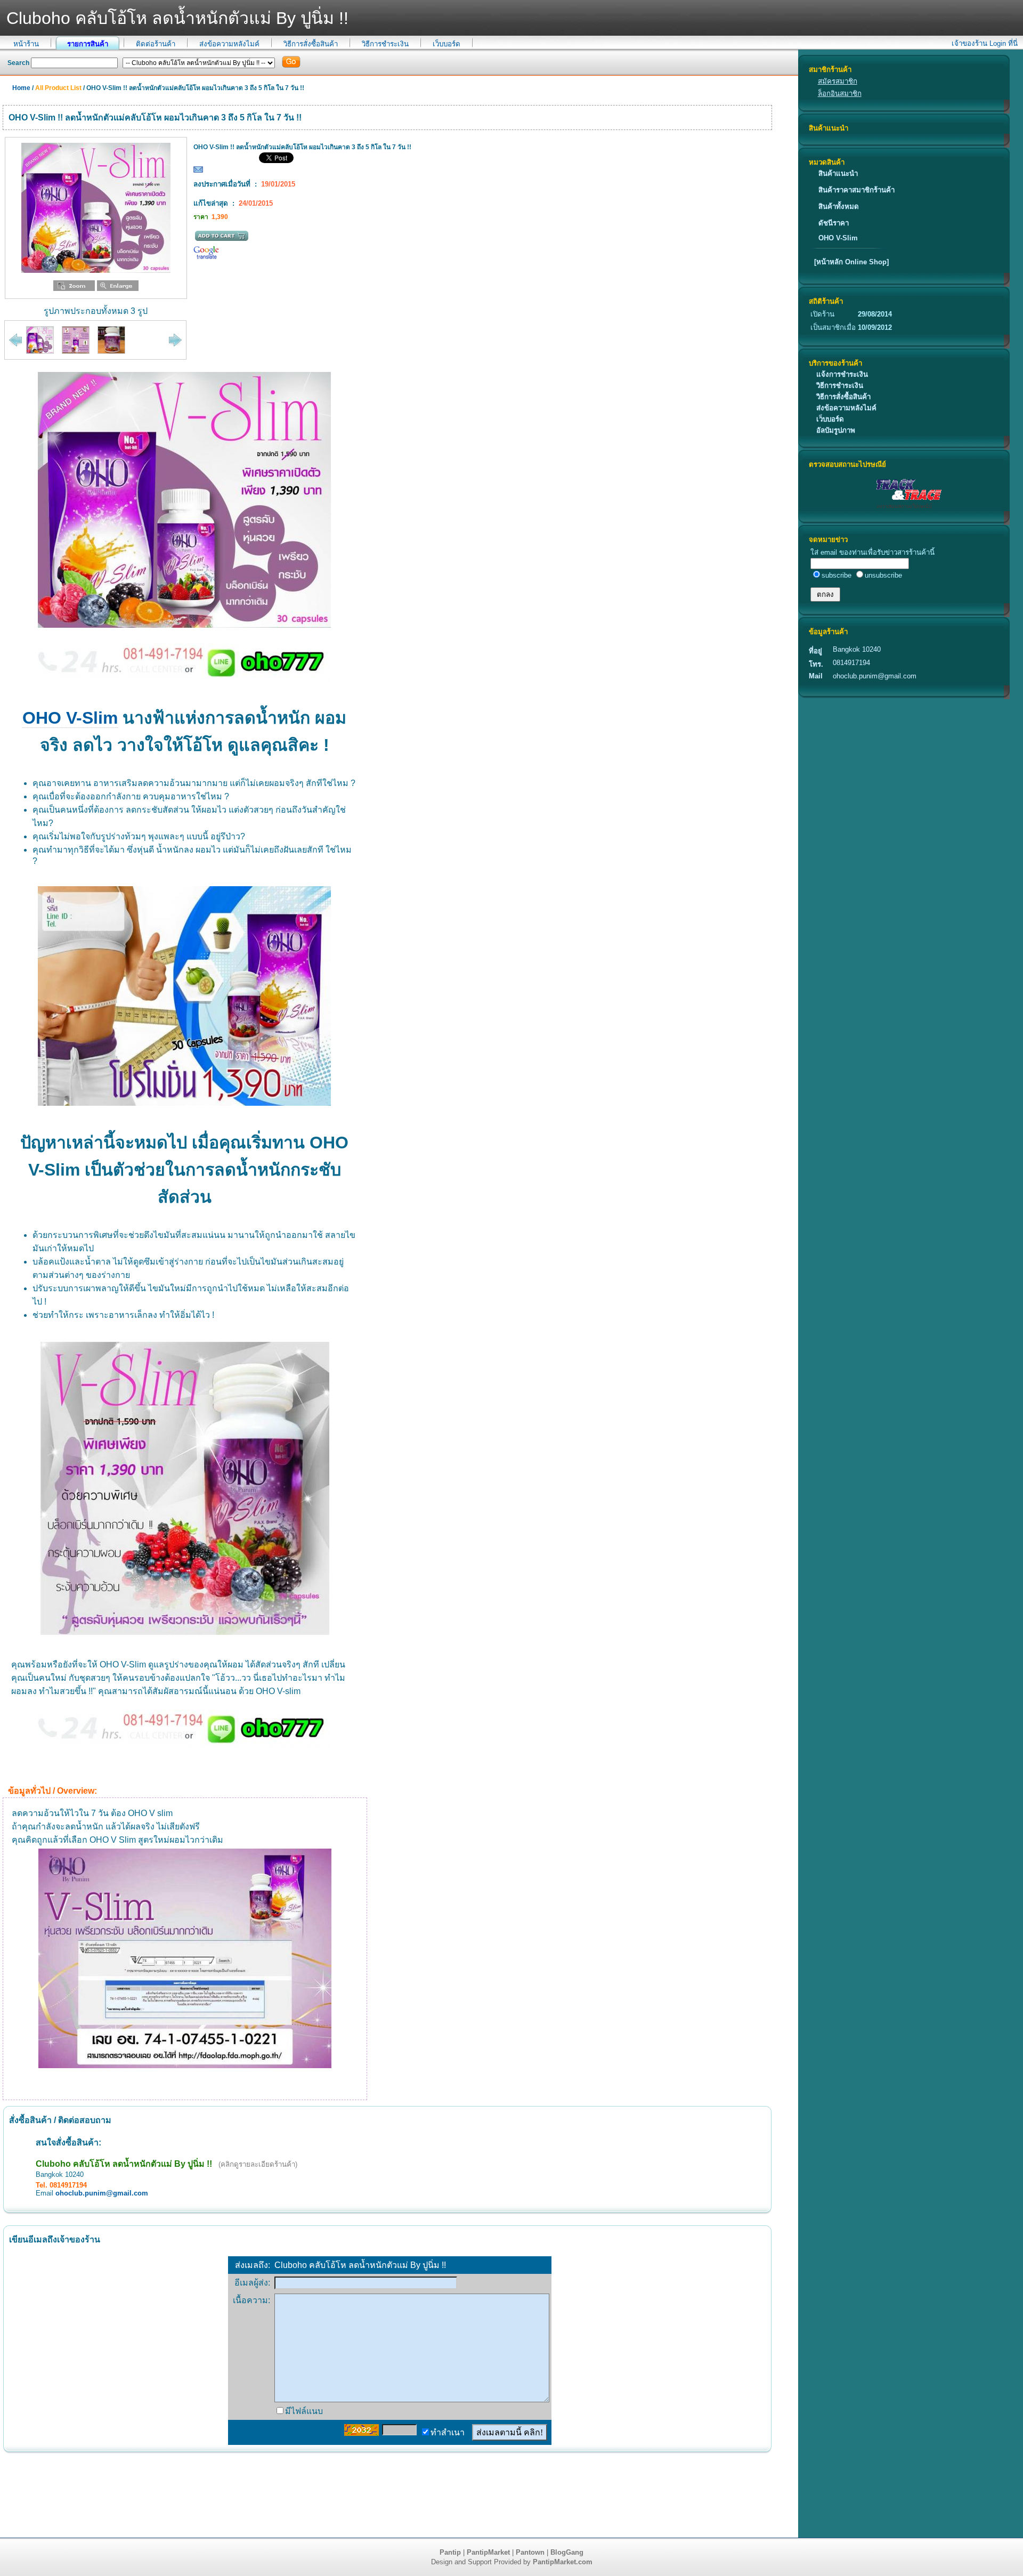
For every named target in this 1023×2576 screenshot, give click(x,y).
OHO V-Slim (838, 238)
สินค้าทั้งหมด (839, 206)
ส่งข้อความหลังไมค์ (229, 44)
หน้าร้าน (26, 44)
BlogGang (567, 2552)
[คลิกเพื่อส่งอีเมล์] (198, 172)
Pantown (530, 2552)
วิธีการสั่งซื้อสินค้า (311, 44)
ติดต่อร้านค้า (156, 44)
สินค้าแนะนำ (838, 173)
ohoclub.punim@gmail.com (102, 2193)
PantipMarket (488, 2552)
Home (21, 88)
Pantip (450, 2552)
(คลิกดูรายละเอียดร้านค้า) (258, 2164)
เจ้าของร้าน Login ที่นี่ (985, 43)
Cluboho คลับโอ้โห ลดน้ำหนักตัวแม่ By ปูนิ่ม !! (124, 2164)
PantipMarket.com (563, 2562)
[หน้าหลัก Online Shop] (851, 262)
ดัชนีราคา (834, 223)
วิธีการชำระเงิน (385, 44)
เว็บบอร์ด (446, 44)
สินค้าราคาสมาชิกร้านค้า (856, 190)
